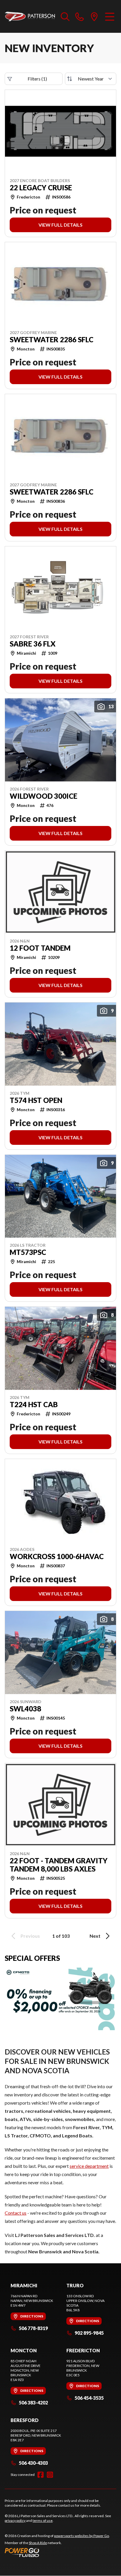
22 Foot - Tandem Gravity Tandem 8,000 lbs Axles (59, 1865)
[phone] (80, 16)
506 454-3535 (89, 2398)
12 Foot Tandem (40, 948)
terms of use (43, 2521)
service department (89, 2166)
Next (95, 1936)
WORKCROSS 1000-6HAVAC (57, 1556)
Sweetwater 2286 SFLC (52, 340)
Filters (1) (37, 79)
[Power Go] (57, 2552)
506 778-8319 (33, 2328)
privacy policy (15, 2521)
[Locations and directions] (94, 16)
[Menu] (110, 16)
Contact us (16, 2213)
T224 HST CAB (34, 1405)
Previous (30, 1936)
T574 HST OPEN (36, 1100)
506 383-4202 (33, 2403)
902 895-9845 (89, 2333)
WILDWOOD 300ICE (43, 796)
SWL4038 (25, 1709)
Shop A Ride (38, 2543)
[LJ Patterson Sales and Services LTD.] (30, 16)
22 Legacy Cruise (41, 188)
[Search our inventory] (65, 16)
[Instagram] (50, 2475)
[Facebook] (41, 2475)
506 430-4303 (33, 2463)
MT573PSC (28, 1252)
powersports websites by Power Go (81, 2536)
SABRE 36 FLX (33, 644)
